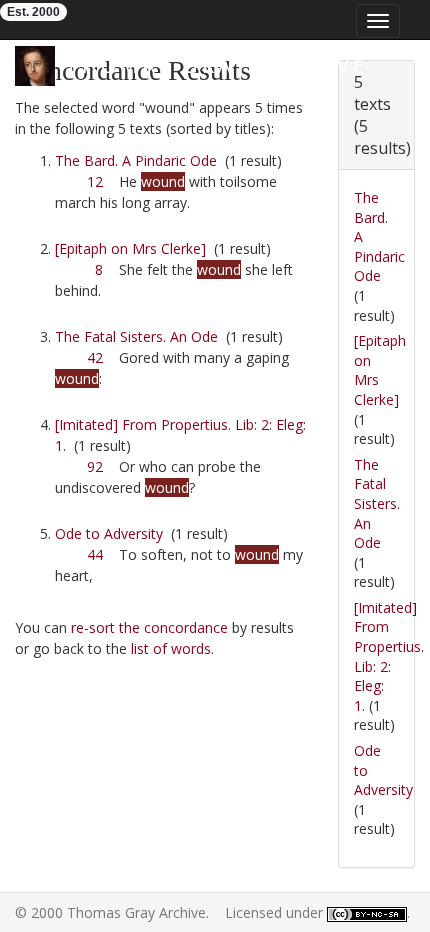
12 (95, 181)
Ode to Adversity (109, 533)
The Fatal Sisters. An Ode (136, 336)
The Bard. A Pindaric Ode (136, 160)
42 (95, 357)
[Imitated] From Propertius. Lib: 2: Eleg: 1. (389, 656)
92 (95, 466)
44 (95, 554)
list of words (171, 648)
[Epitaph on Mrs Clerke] (130, 248)
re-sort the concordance (149, 627)
